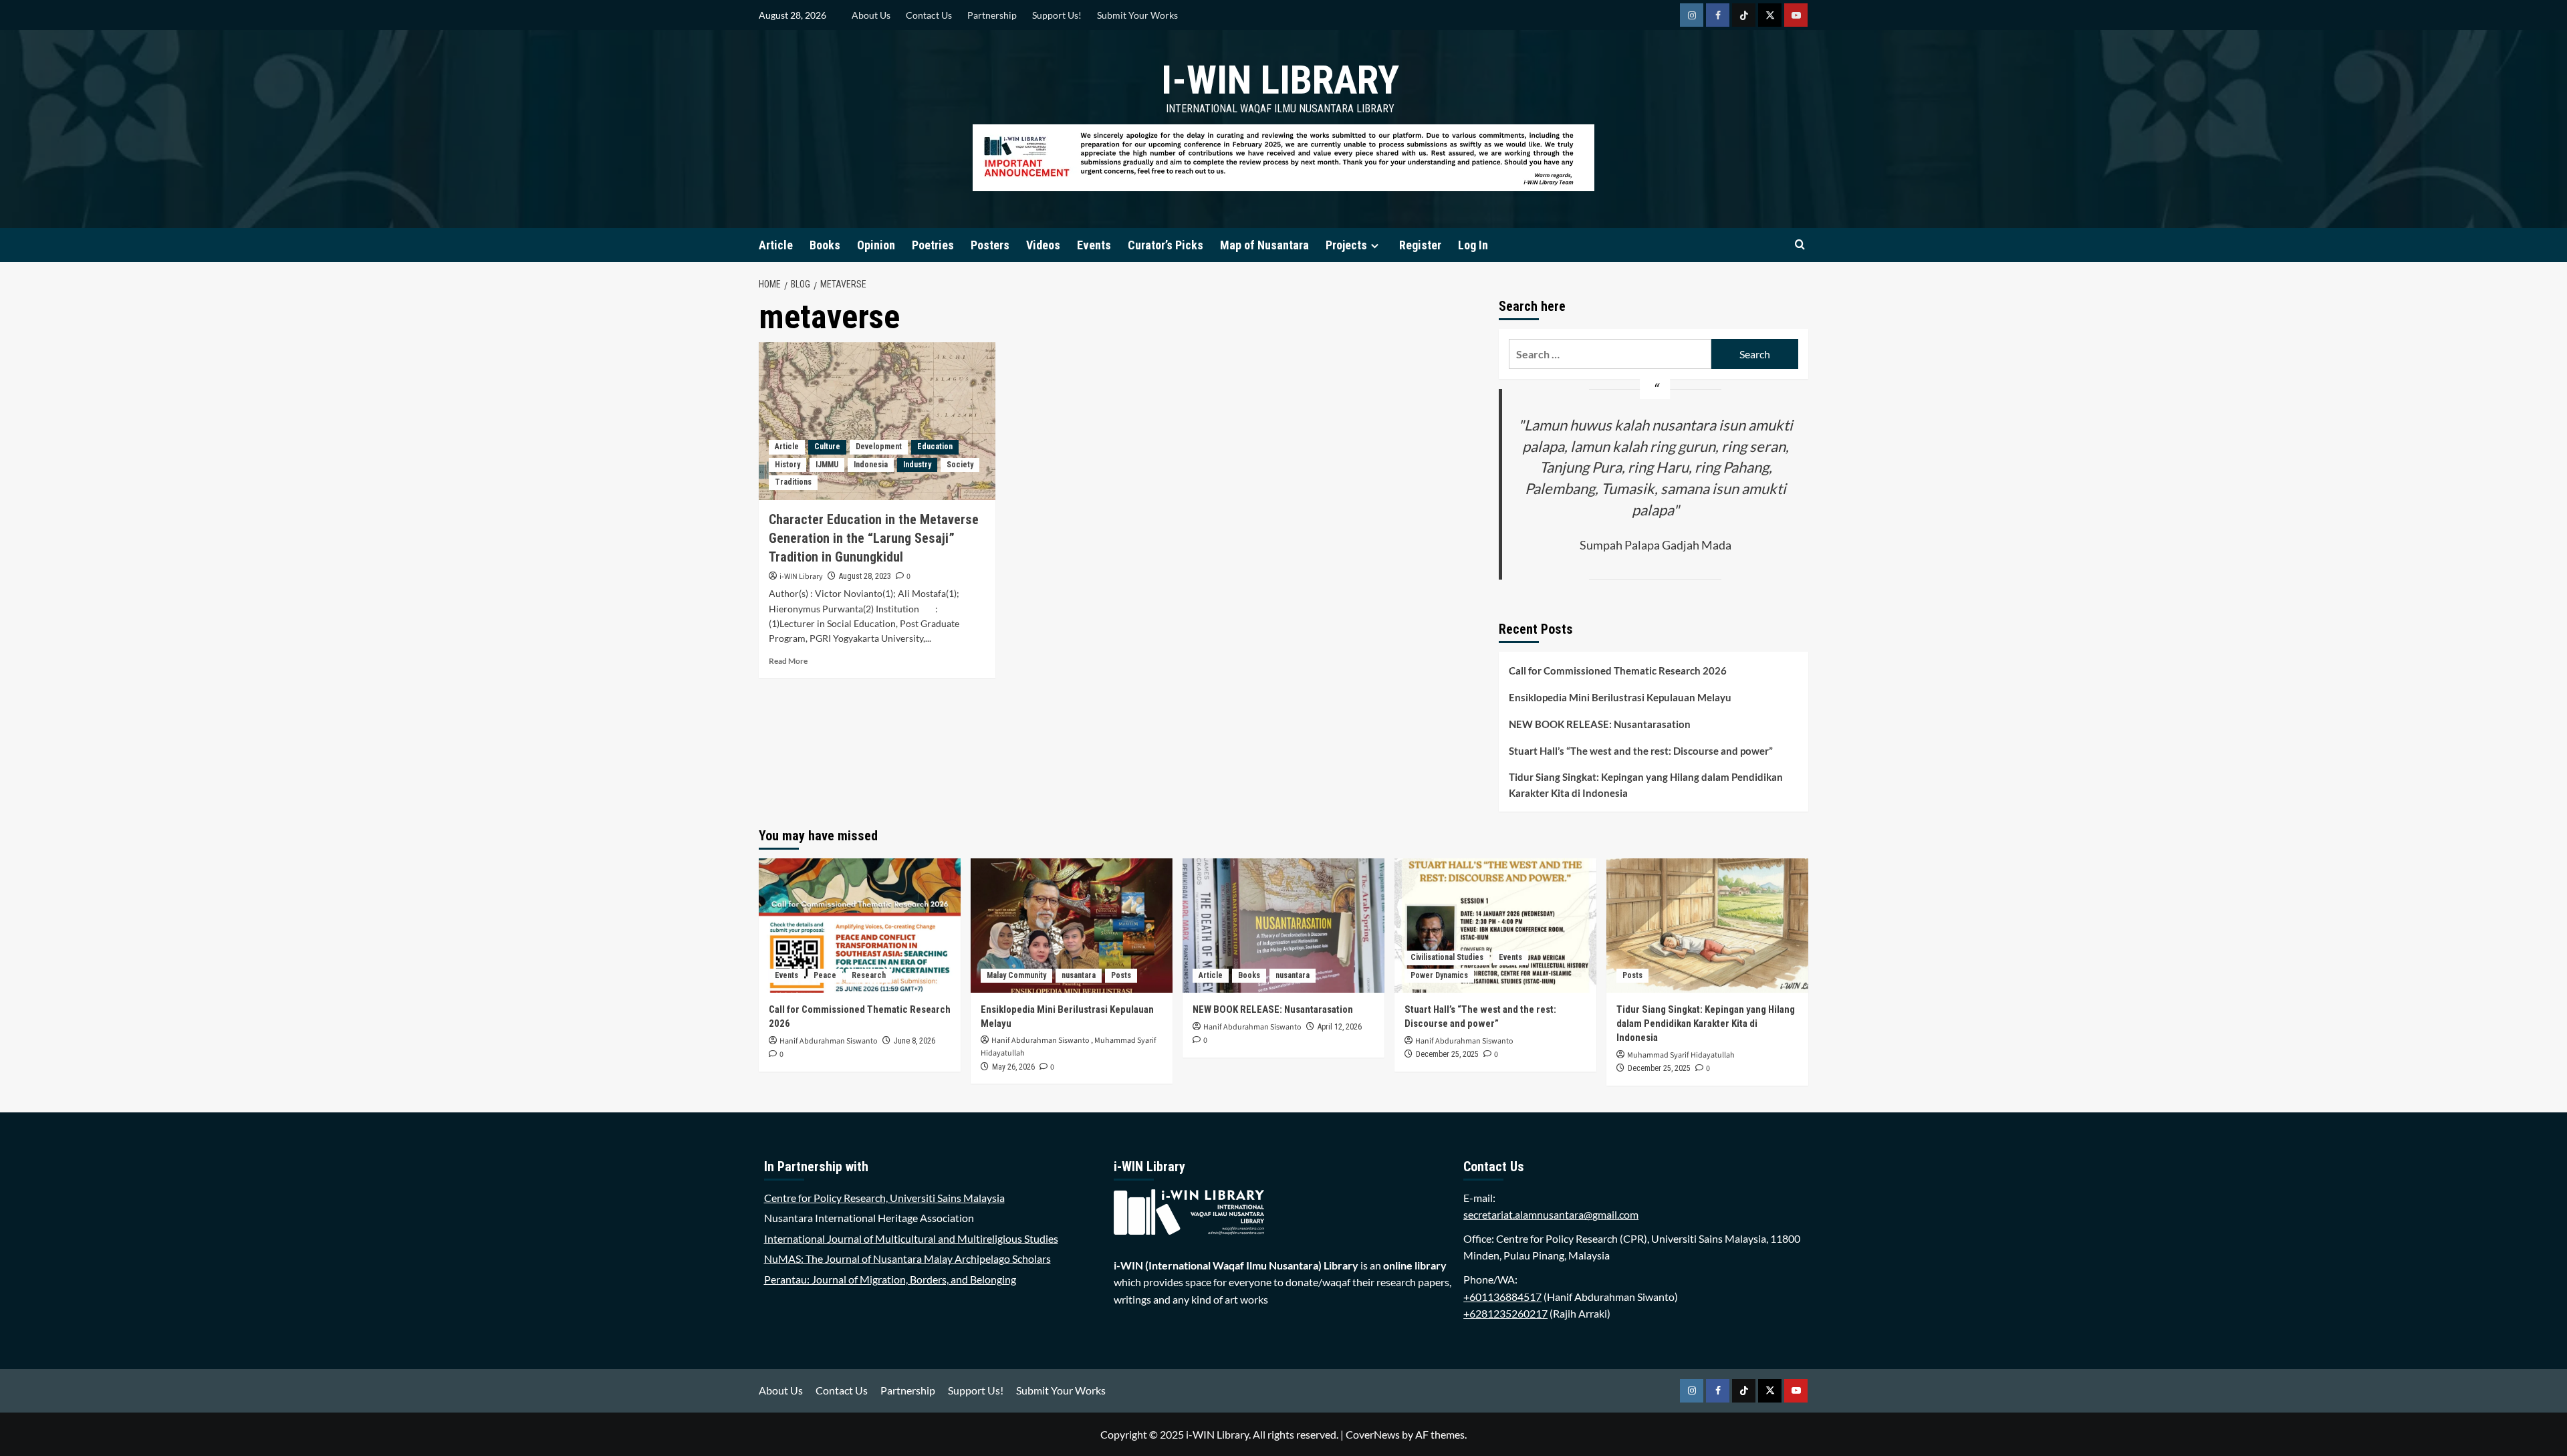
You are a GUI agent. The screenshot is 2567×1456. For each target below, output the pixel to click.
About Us (871, 15)
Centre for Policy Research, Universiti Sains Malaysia (884, 1198)
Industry (917, 465)
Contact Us (929, 15)
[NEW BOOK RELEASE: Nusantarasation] (1283, 926)
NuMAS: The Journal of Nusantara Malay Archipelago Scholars (907, 1258)
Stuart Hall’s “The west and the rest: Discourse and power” (1641, 751)
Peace (825, 975)
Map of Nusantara (1264, 245)
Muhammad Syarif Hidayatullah (1681, 1055)
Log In (1473, 245)
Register (1420, 245)
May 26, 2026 (1013, 1067)
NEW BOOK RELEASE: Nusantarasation (1600, 724)
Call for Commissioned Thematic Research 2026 (1618, 671)
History (787, 465)
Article (776, 245)
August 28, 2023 (865, 576)
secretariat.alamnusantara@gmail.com (1551, 1214)
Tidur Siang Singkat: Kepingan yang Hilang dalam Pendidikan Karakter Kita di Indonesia (1646, 785)
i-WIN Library (1280, 80)
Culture (827, 447)
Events (1094, 245)
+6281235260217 (1505, 1313)
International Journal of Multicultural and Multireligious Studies (911, 1238)
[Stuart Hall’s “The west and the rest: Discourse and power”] (1495, 926)
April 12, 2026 (1340, 1027)
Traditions (793, 482)
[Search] (1800, 245)
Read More (788, 661)
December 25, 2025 (1447, 1054)
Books (825, 245)
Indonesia (871, 465)
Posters (990, 245)
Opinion (876, 245)
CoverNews (1373, 1434)
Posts (1121, 975)
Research (869, 975)
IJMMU (827, 465)
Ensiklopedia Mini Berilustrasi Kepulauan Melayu (1620, 697)
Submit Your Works (1137, 15)
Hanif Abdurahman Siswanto (829, 1041)
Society (960, 465)
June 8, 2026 (914, 1041)
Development (879, 447)
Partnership (992, 15)
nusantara (1079, 975)
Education (935, 447)
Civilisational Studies (1447, 957)
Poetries (933, 245)
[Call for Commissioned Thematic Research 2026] (860, 926)
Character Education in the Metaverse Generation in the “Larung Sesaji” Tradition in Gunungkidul (874, 538)
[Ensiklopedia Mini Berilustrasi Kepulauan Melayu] (1072, 926)
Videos (1043, 245)
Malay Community (1016, 975)
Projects (1346, 245)
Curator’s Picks (1166, 245)
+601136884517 (1502, 1297)
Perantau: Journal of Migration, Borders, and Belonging (890, 1279)
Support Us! (1057, 15)
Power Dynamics (1439, 975)
